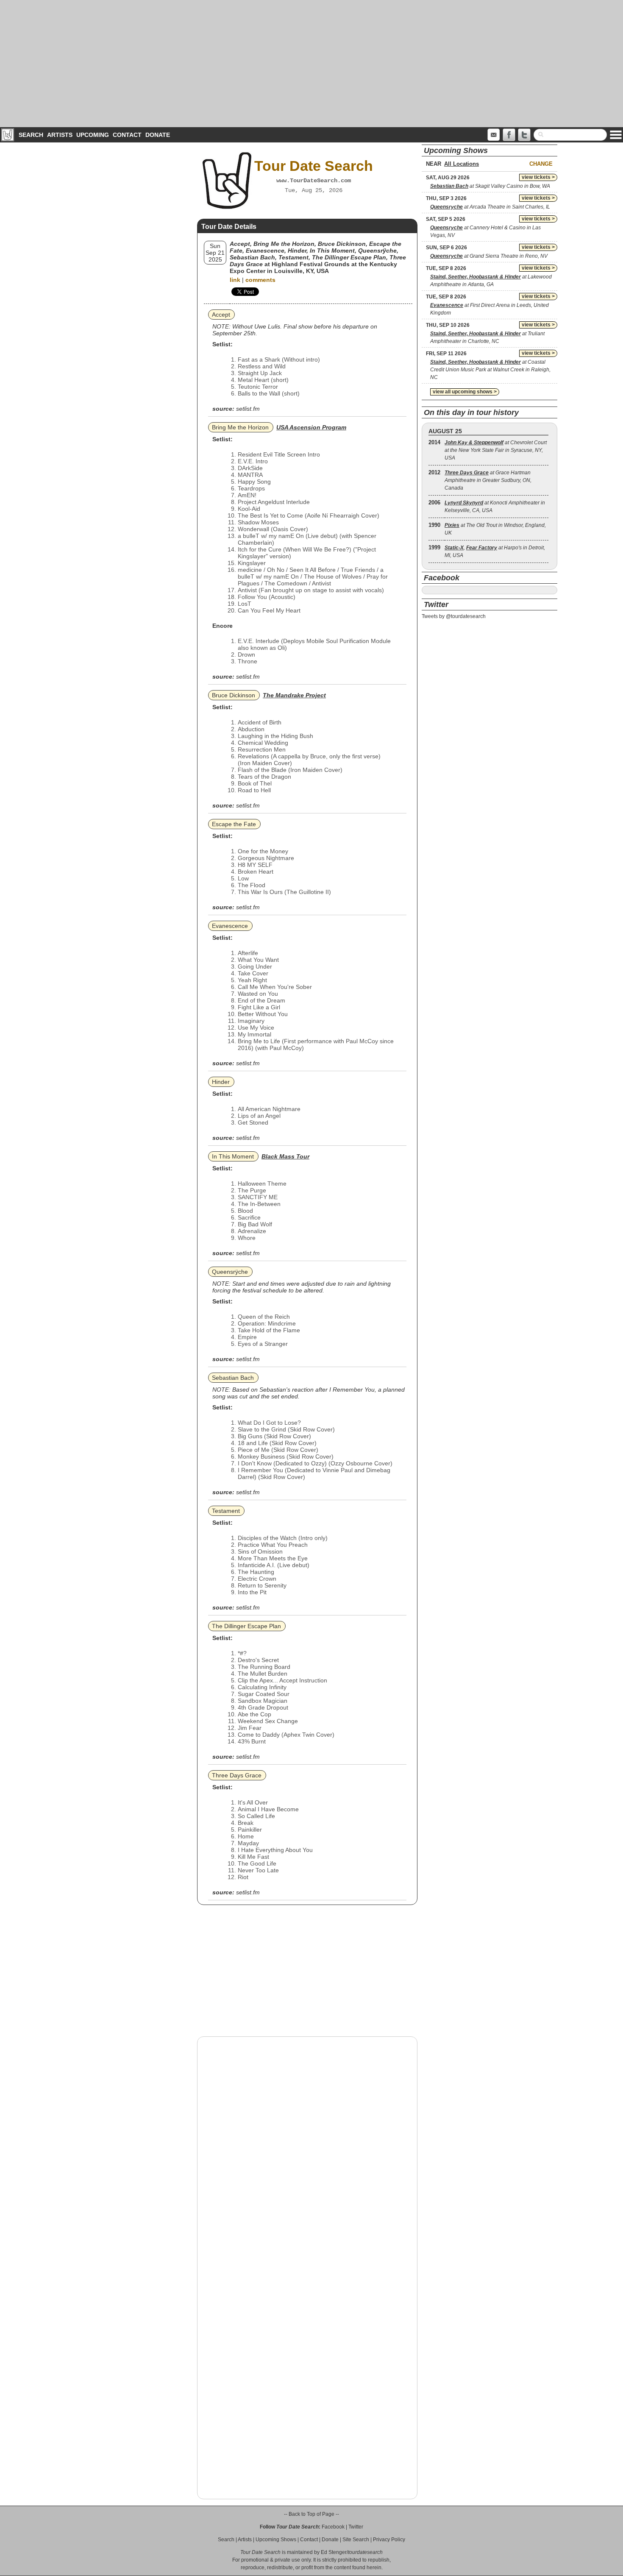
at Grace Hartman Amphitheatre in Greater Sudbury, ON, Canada (488, 480)
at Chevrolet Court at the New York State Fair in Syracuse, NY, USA (496, 450)
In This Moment (233, 1156)
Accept (221, 315)
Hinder (221, 1082)
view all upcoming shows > (465, 392)
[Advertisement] (311, 64)
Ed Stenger (334, 2552)
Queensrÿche (230, 1272)
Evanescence (230, 926)
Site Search (356, 2540)
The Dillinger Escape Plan (246, 1626)
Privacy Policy (389, 2540)
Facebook (333, 2527)
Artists (60, 135)
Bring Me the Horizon (240, 427)
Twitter (356, 2527)
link (235, 280)
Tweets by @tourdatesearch (454, 616)
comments (260, 280)
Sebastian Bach (233, 1378)
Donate (158, 135)
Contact (127, 135)
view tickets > (538, 177)
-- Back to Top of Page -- (311, 2514)
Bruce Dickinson (234, 695)
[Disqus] (307, 2151)
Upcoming (93, 135)
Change (541, 164)
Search (31, 135)
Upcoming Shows (276, 2540)
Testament (226, 1511)
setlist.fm (248, 409)
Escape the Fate (234, 824)
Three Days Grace (237, 1775)
